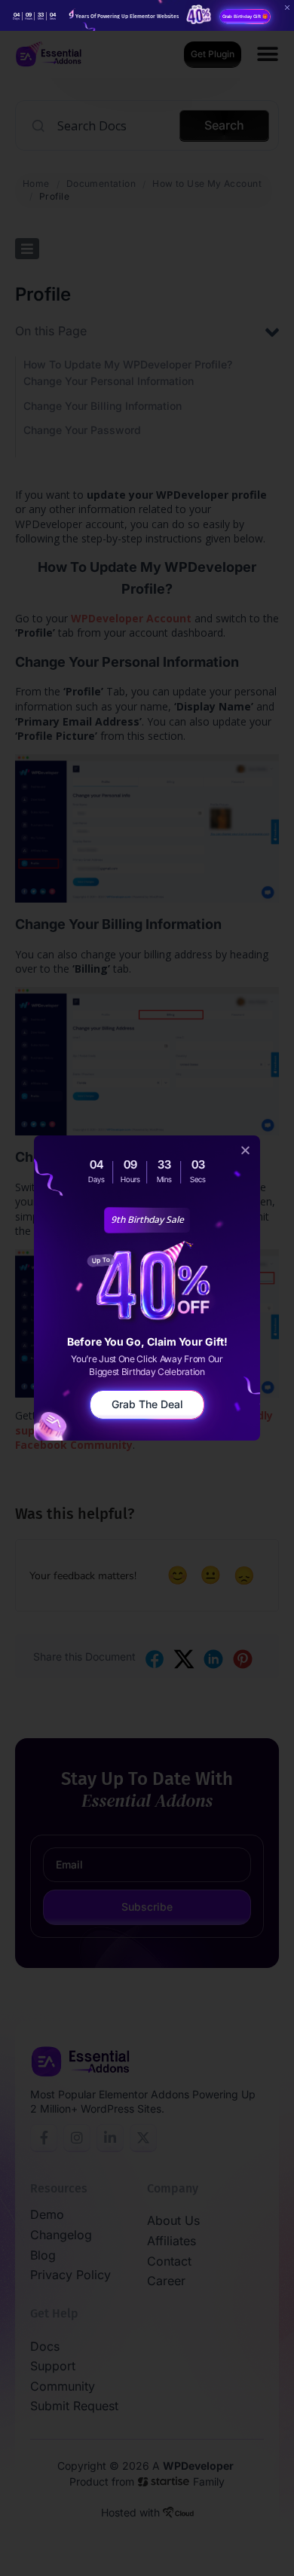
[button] (245, 1150)
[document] (147, 1288)
